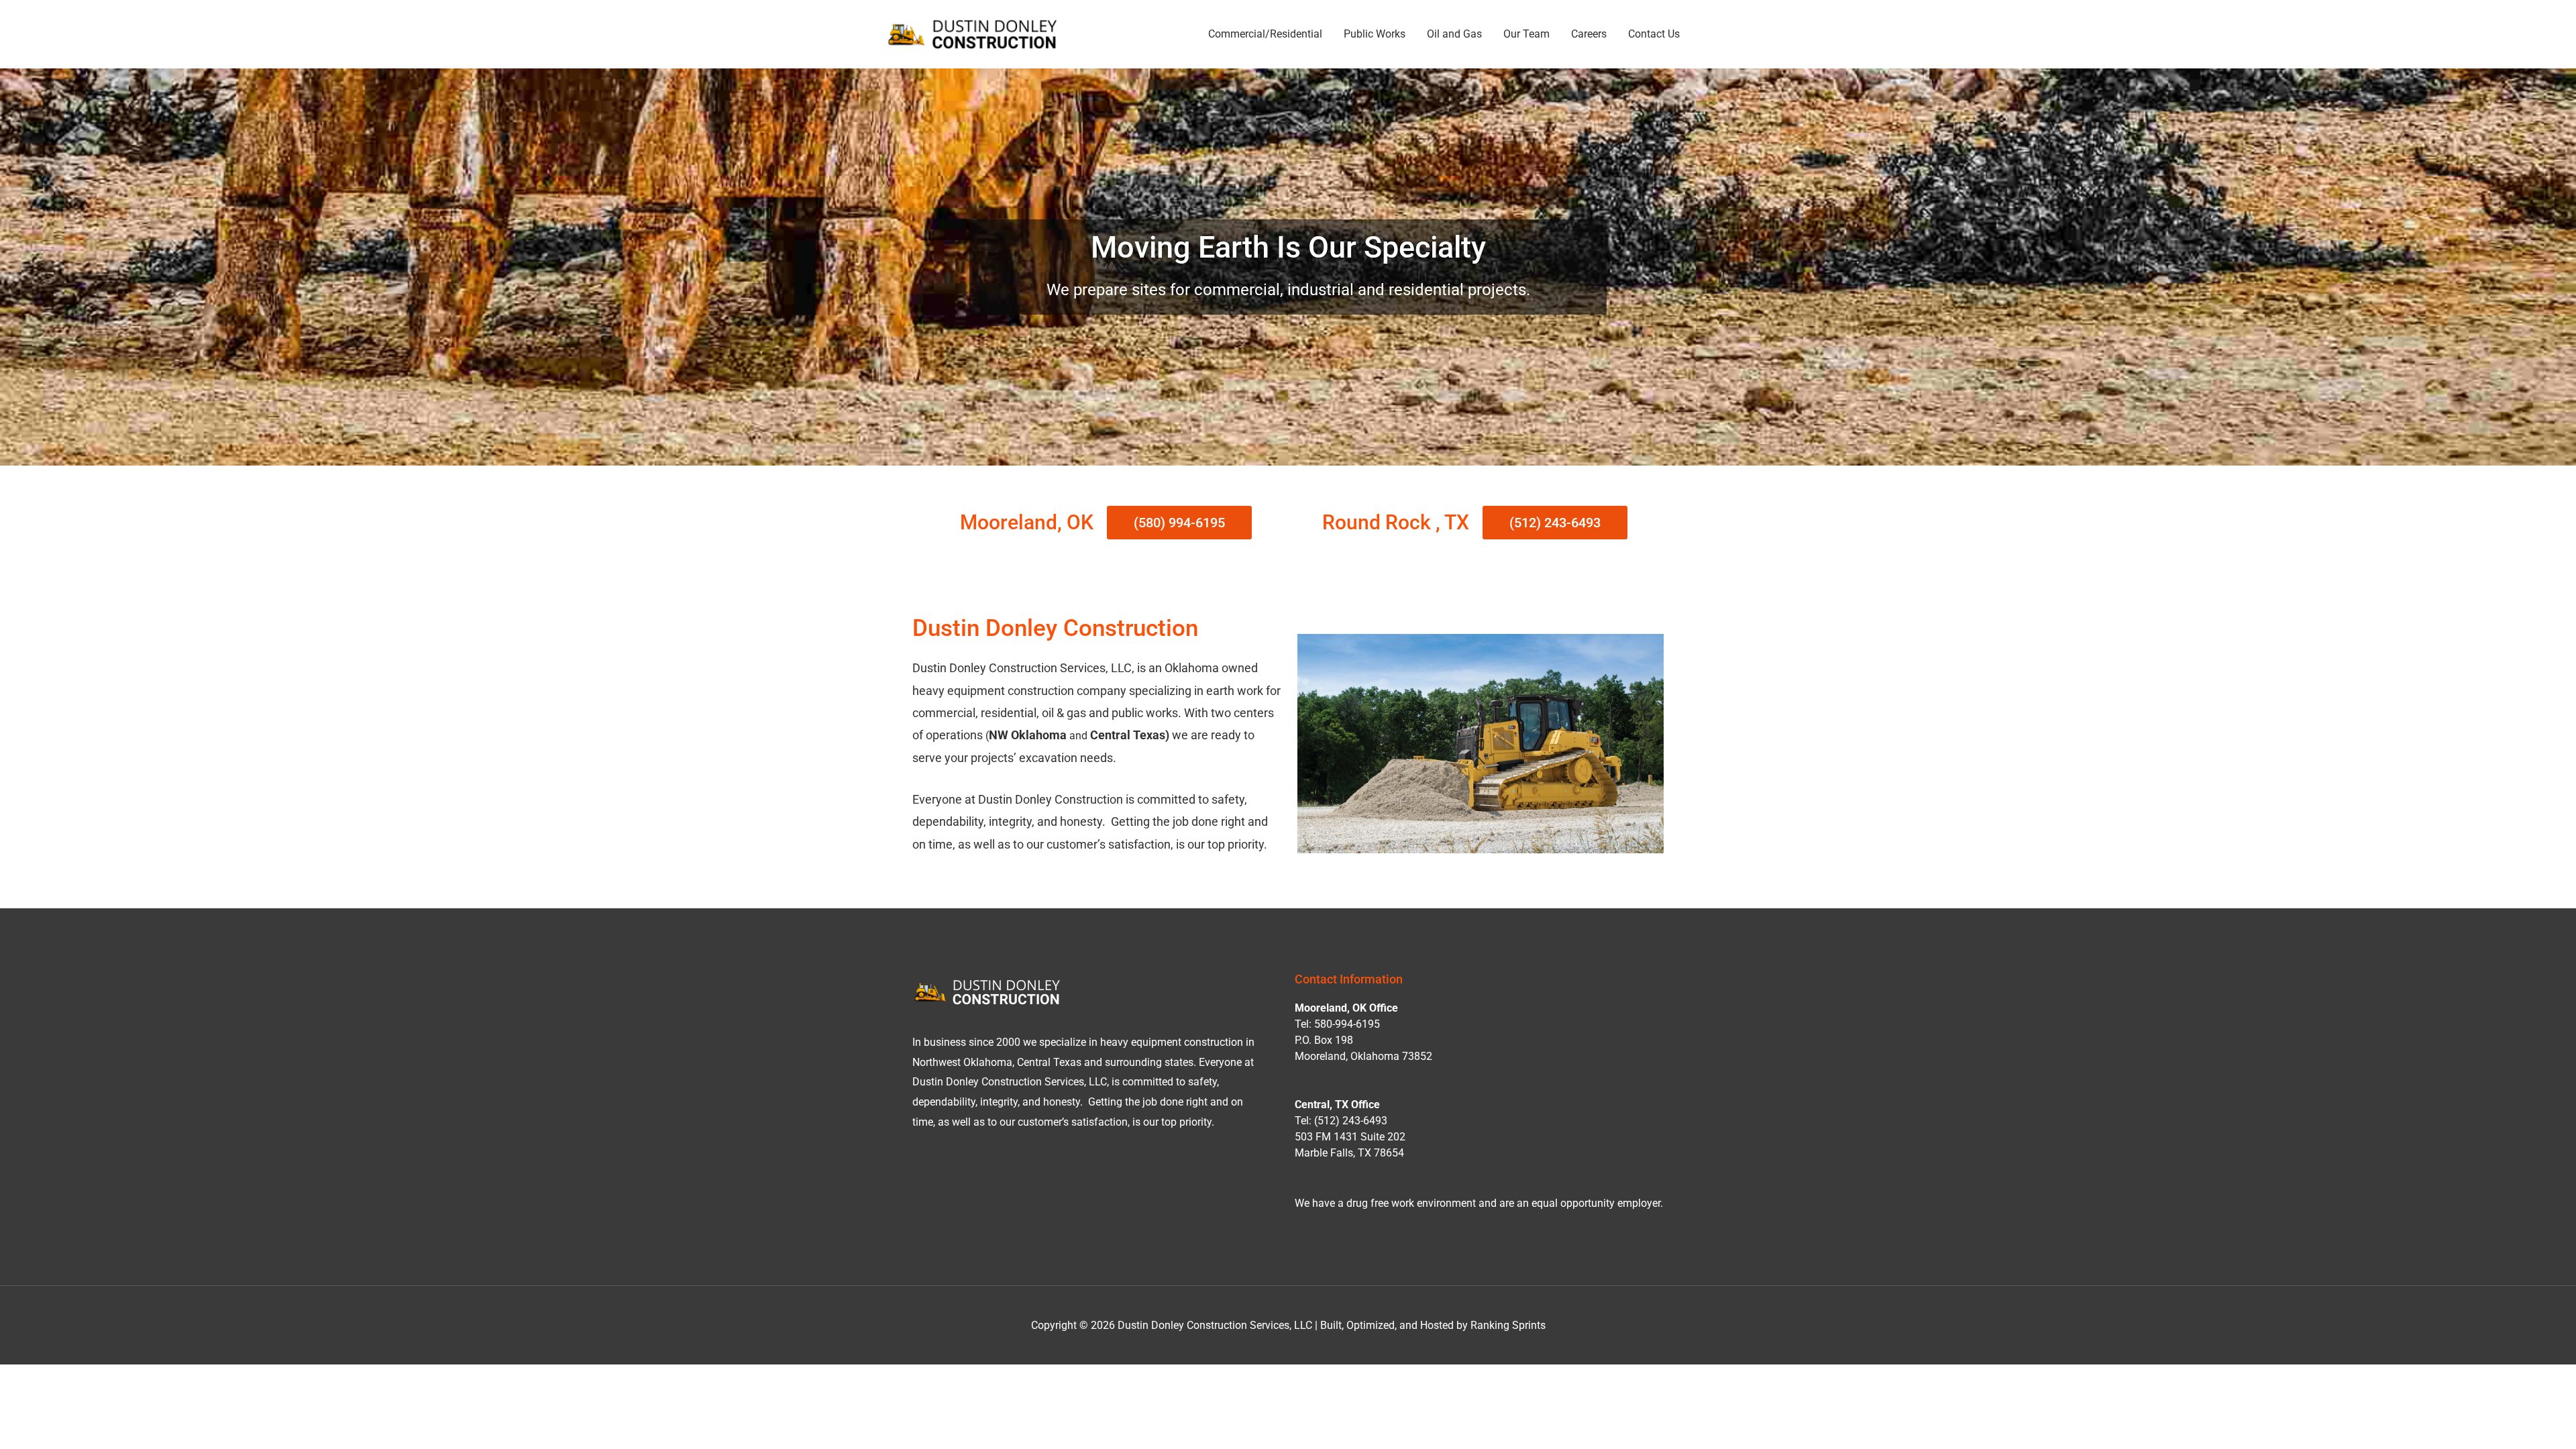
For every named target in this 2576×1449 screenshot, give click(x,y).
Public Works (1375, 34)
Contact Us (1654, 34)
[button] (1179, 523)
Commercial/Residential (1265, 34)
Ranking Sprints (1508, 1325)
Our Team (1526, 34)
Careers (1589, 34)
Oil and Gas (1454, 34)
